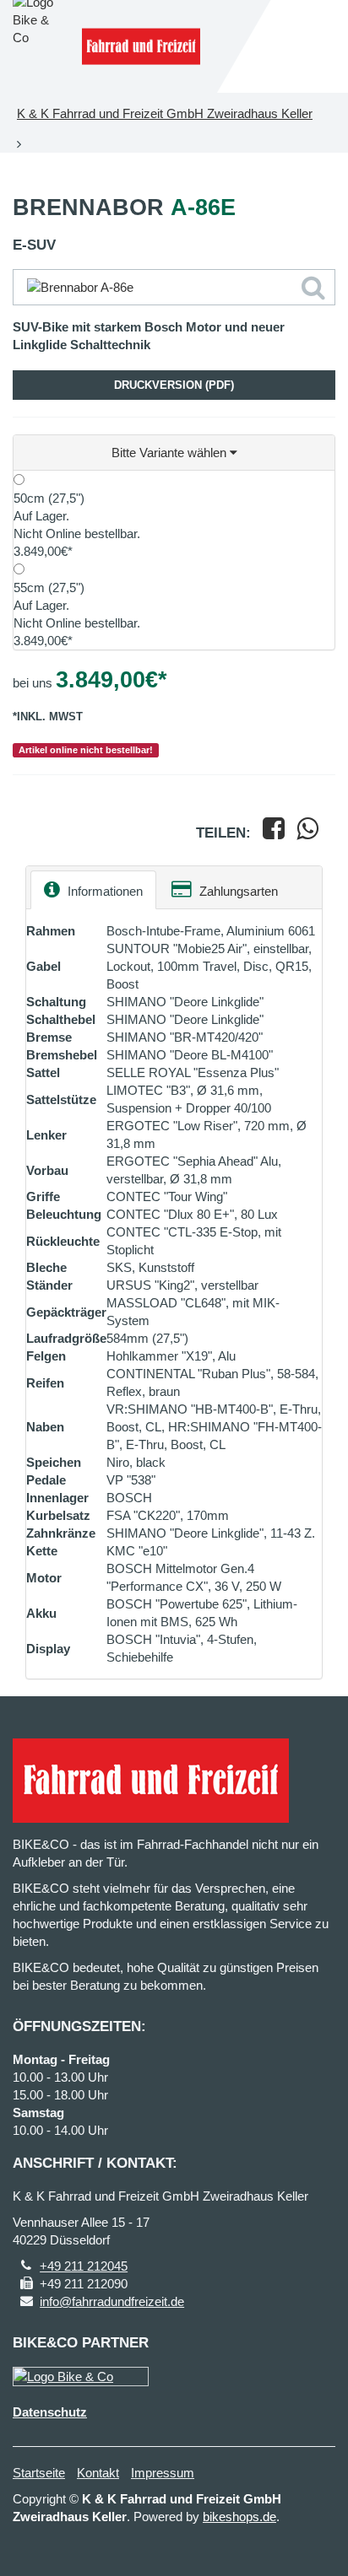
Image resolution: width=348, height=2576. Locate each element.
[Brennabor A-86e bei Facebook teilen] (274, 833)
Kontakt (98, 2473)
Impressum (163, 2473)
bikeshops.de (239, 2517)
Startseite (39, 2473)
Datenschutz (50, 2412)
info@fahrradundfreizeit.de (112, 2301)
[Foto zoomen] (174, 287)
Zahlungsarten (237, 891)
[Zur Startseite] (141, 47)
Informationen (103, 891)
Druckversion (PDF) (174, 385)
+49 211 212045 (84, 2266)
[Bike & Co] (81, 2377)
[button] (174, 453)
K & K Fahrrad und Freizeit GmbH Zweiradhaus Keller (165, 113)
